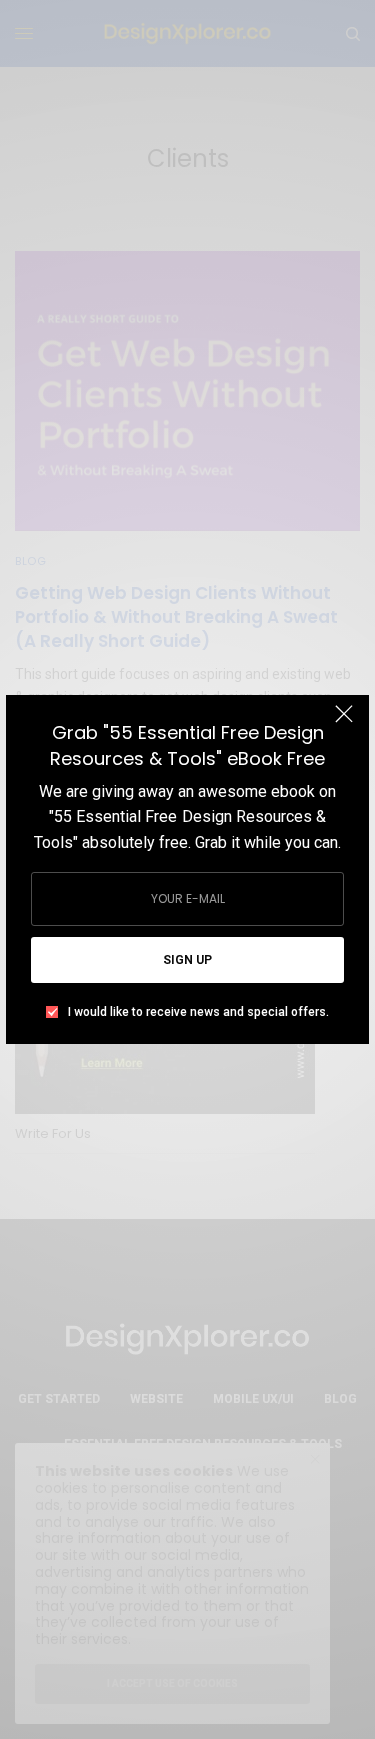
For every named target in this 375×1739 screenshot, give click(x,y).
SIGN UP (187, 960)
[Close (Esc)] (344, 722)
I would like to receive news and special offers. (198, 1012)
